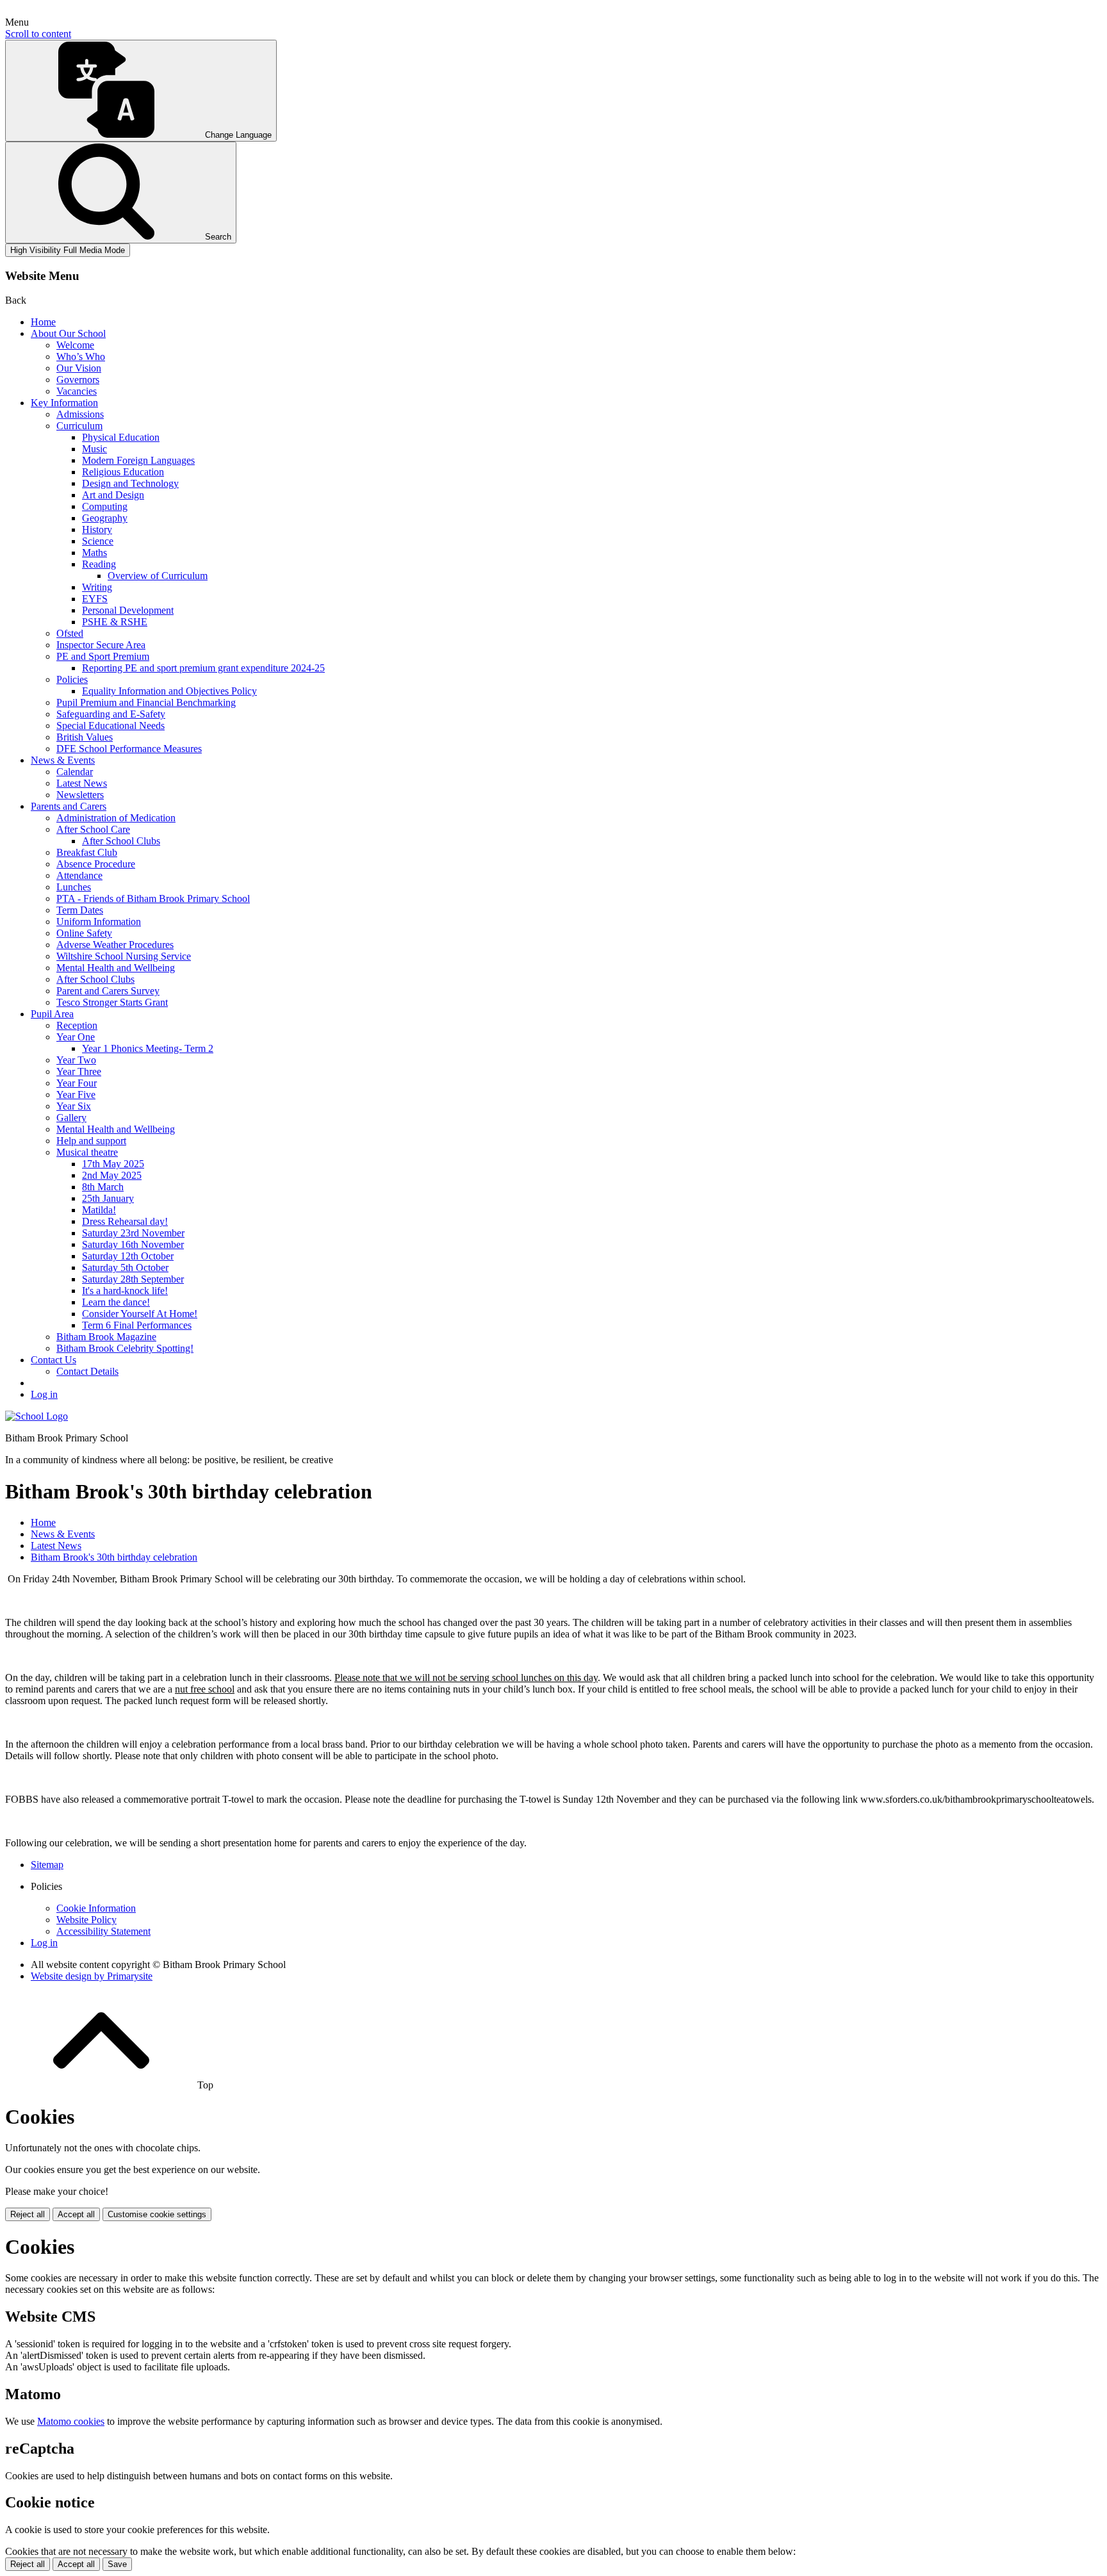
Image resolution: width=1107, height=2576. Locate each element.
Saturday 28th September (133, 1279)
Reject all (28, 2214)
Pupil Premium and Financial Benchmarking (146, 702)
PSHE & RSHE (115, 622)
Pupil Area (52, 1014)
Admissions (80, 414)
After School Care (93, 829)
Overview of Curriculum (158, 576)
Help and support (91, 1141)
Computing (105, 506)
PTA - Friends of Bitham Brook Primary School (153, 898)
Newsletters (80, 795)
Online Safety (84, 933)
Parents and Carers (69, 806)
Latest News (82, 783)
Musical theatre (87, 1152)
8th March (103, 1187)
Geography (105, 518)
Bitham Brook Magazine (106, 1337)
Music (94, 449)
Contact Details (87, 1371)
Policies (72, 679)
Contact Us (53, 1360)
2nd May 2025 (112, 1175)
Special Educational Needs (111, 726)
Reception (77, 1025)
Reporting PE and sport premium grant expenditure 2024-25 (203, 668)
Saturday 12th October (128, 1256)
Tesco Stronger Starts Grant (112, 1002)
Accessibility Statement (103, 1931)
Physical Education (121, 437)
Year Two (76, 1060)
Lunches (74, 887)
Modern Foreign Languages (138, 460)
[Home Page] (37, 1416)
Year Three (79, 1071)
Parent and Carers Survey (108, 991)
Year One (76, 1037)
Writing (97, 587)
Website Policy (86, 1920)
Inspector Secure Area (101, 645)
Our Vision (79, 368)
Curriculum (79, 426)
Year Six (74, 1106)
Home (43, 322)
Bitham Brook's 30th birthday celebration (114, 1557)
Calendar (75, 772)
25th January (108, 1198)
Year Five (76, 1095)
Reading (99, 564)
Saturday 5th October (125, 1267)
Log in (44, 1394)
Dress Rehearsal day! (125, 1221)
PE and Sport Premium (103, 656)
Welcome (75, 345)
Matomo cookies (71, 2421)
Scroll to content (38, 34)
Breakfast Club (87, 852)
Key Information (64, 403)
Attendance (79, 875)
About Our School (68, 333)
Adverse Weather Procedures (115, 945)
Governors (78, 380)
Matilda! (99, 1210)
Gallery (71, 1118)
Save (117, 2564)
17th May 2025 (113, 1164)
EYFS (95, 599)
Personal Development (128, 610)
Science (98, 541)
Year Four (77, 1083)
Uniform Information (99, 922)
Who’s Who (81, 357)
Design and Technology (130, 483)
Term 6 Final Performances (137, 1325)
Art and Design (113, 495)
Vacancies (77, 391)
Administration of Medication (116, 818)
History (97, 529)
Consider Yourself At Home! (140, 1314)
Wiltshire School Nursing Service (124, 956)
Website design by (92, 1976)
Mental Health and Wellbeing (116, 968)
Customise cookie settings (157, 2214)
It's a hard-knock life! (125, 1291)
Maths (94, 553)
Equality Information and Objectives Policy (169, 691)
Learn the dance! (116, 1302)
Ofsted (70, 633)
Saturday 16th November (133, 1244)
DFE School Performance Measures (129, 749)
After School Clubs (121, 841)
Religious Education (123, 472)
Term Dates (80, 910)
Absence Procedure (96, 864)
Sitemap (47, 1865)
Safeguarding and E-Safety (111, 714)
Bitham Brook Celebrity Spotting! (125, 1348)
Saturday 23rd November (133, 1233)
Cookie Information (96, 1908)
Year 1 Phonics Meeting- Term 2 (148, 1048)
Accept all (76, 2214)
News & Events (63, 760)
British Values (85, 737)
